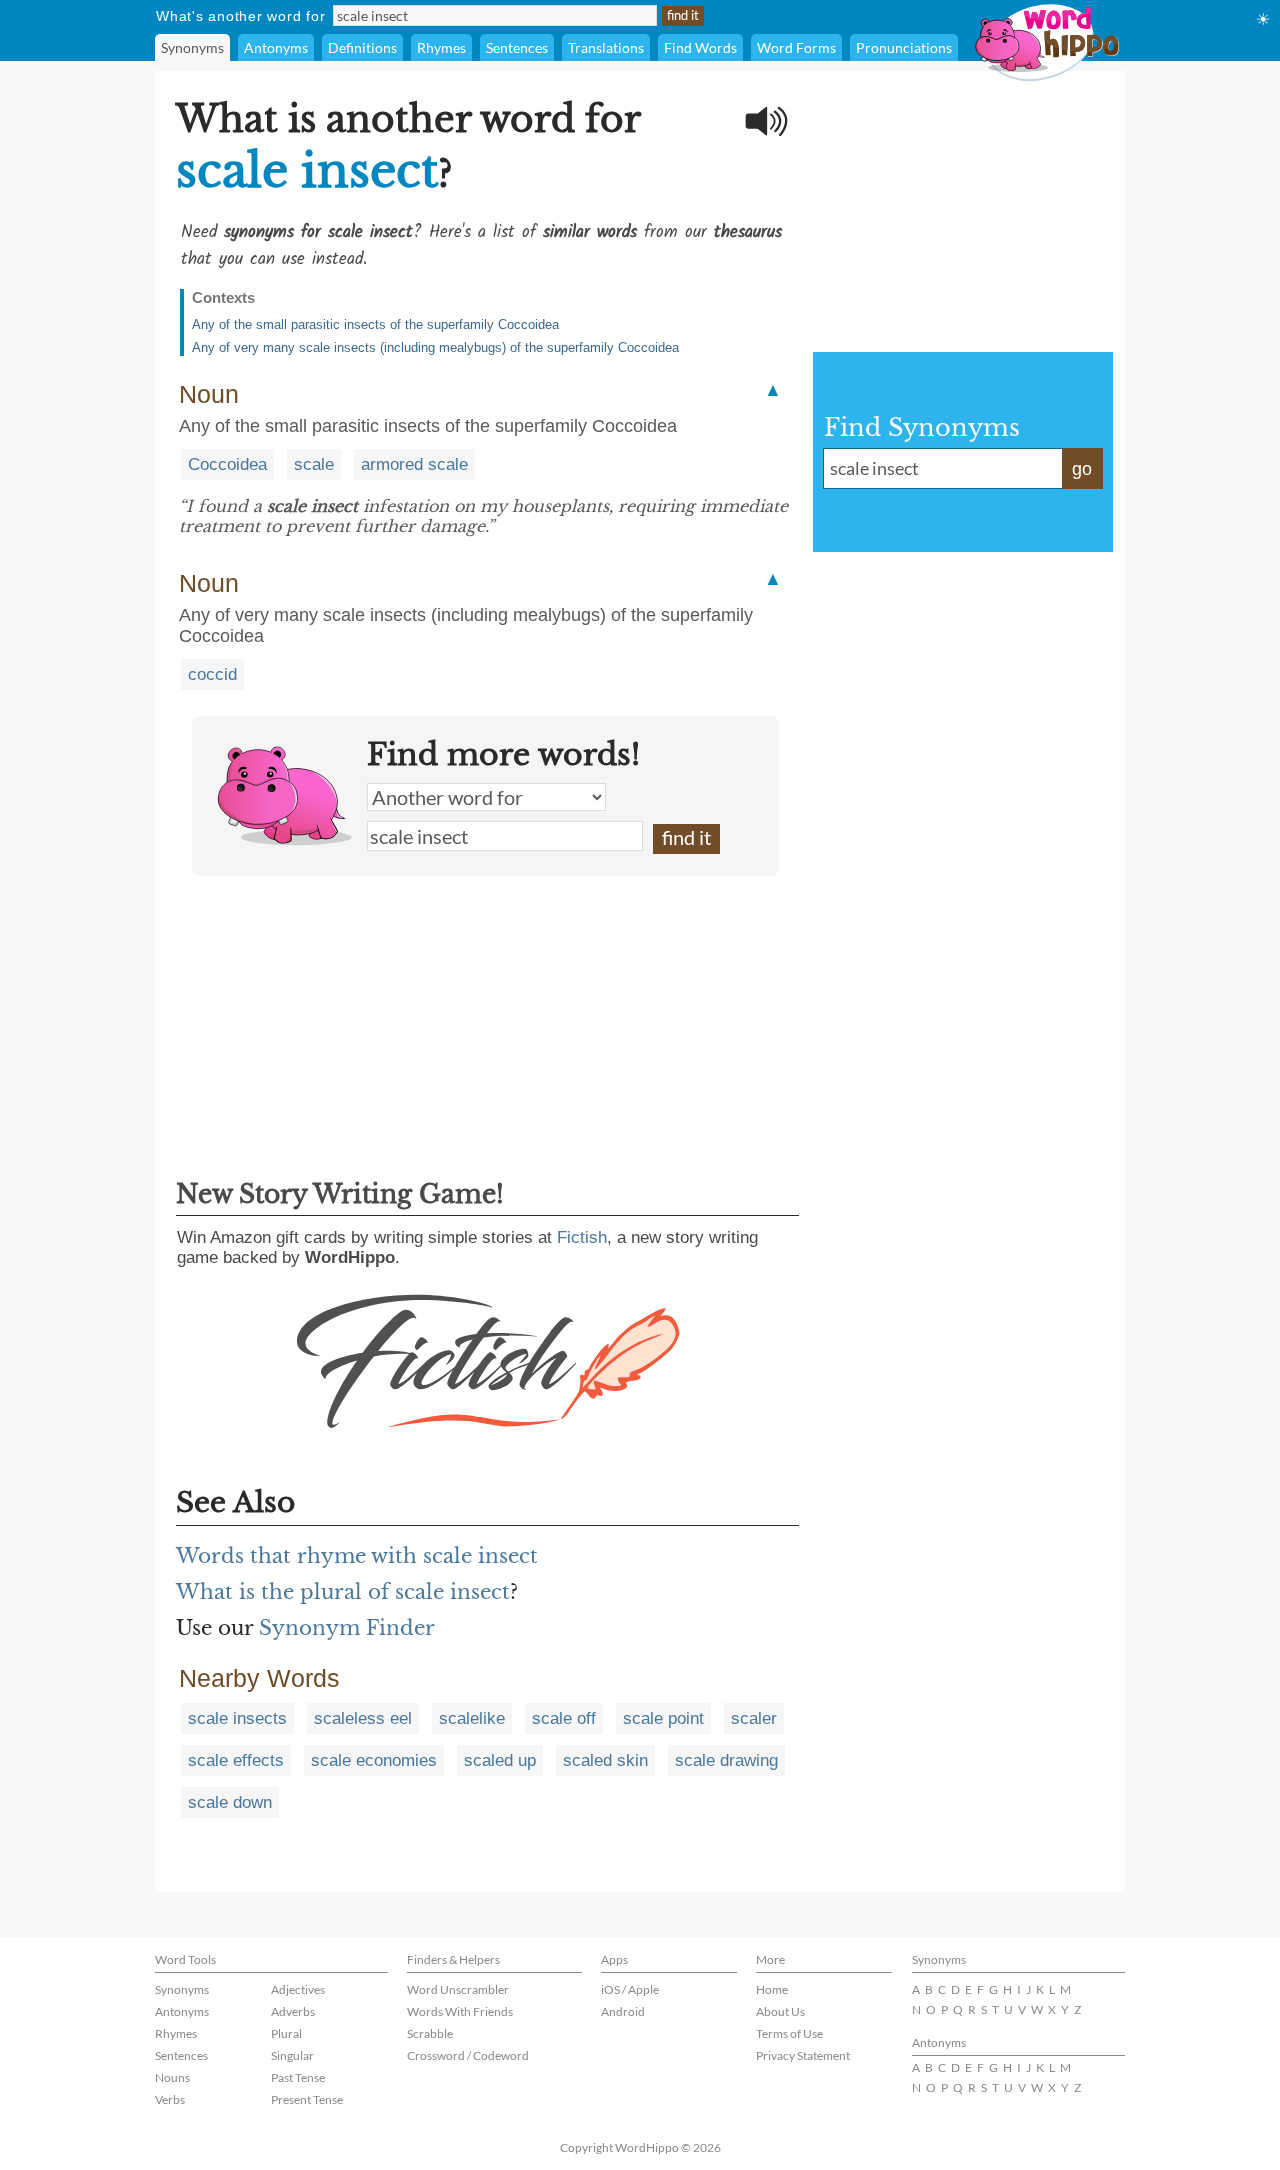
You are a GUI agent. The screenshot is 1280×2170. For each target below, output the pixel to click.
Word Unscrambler (458, 1989)
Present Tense (307, 2099)
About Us (780, 2011)
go (1082, 469)
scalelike (472, 1718)
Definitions (362, 47)
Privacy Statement (803, 2055)
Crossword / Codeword (468, 2055)
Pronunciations (904, 47)
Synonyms (192, 47)
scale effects (236, 1760)
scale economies (374, 1760)
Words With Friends (460, 2011)
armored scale (414, 464)
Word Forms (796, 47)
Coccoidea (227, 464)
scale (314, 464)
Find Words (700, 47)
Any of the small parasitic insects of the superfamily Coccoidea (375, 324)
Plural (286, 2033)
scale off (564, 1718)
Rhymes (441, 47)
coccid (212, 674)
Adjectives (298, 1989)
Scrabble (430, 2033)
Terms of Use (789, 2033)
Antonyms (276, 47)
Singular (292, 2055)
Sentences (517, 47)
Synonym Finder (347, 1628)
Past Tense (298, 2077)
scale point (663, 1718)
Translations (606, 47)
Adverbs (293, 2011)
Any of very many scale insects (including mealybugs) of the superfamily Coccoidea (435, 347)
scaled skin (605, 1760)
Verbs (170, 2099)
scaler (754, 1718)
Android (623, 2011)
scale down (230, 1802)
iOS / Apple (630, 1989)
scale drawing (726, 1760)
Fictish (582, 1237)
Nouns (172, 2077)
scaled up (500, 1760)
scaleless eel (363, 1718)
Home (772, 1989)
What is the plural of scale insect (343, 1592)
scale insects (237, 1718)
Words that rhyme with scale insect (357, 1556)
